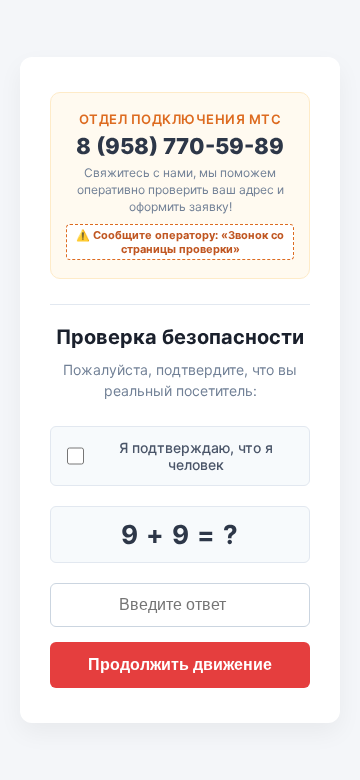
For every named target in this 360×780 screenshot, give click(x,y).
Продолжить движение (180, 664)
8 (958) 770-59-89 (180, 146)
